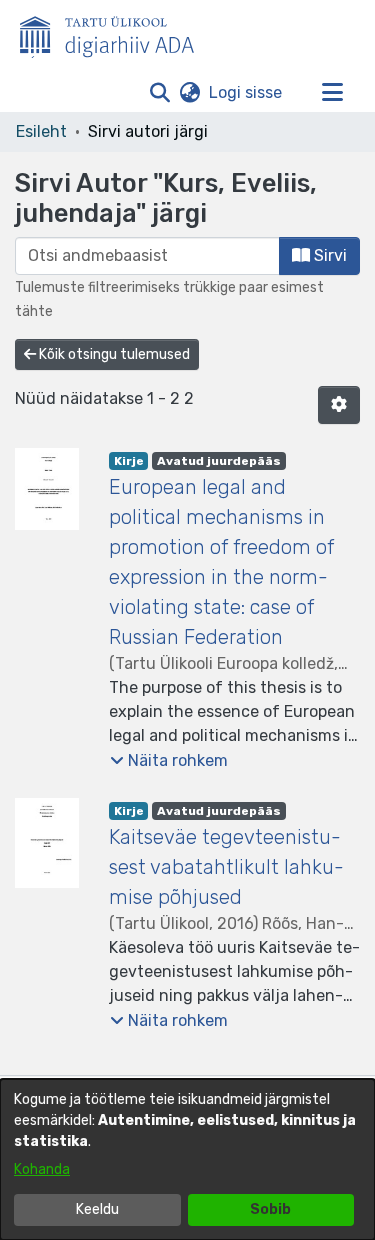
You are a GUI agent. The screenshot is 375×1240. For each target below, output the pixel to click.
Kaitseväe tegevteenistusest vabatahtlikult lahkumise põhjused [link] (226, 867)
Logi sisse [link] (246, 92)
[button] (159, 93)
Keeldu (97, 1209)
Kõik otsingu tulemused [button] (113, 354)
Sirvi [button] (328, 255)
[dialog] (187, 1159)
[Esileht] (115, 33)
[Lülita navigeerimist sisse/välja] (332, 93)
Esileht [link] (41, 131)
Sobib (270, 1209)
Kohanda (42, 1169)
